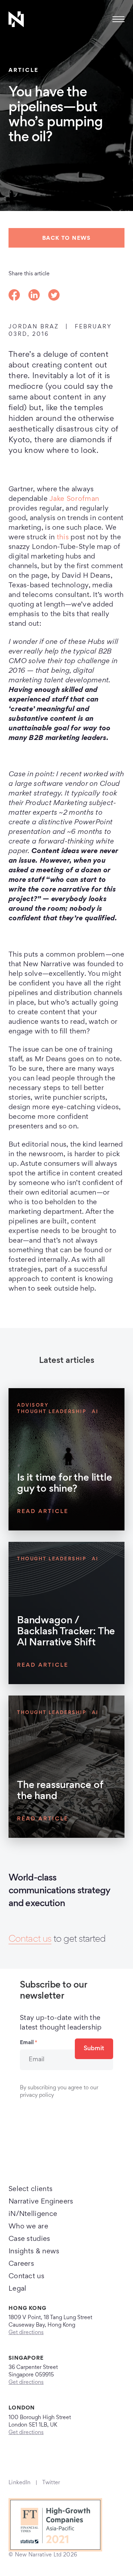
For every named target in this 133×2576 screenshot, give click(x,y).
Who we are (28, 2227)
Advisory (33, 1406)
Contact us (30, 1940)
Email (29, 2043)
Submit (94, 2049)
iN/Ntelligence (33, 2214)
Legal (18, 2289)
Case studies (29, 2239)
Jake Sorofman (74, 499)
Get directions (26, 2333)
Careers (21, 2264)
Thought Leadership (52, 1412)
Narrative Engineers (41, 2202)
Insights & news (34, 2252)
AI (95, 1412)
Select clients (31, 2189)
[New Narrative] (16, 19)
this (63, 538)
